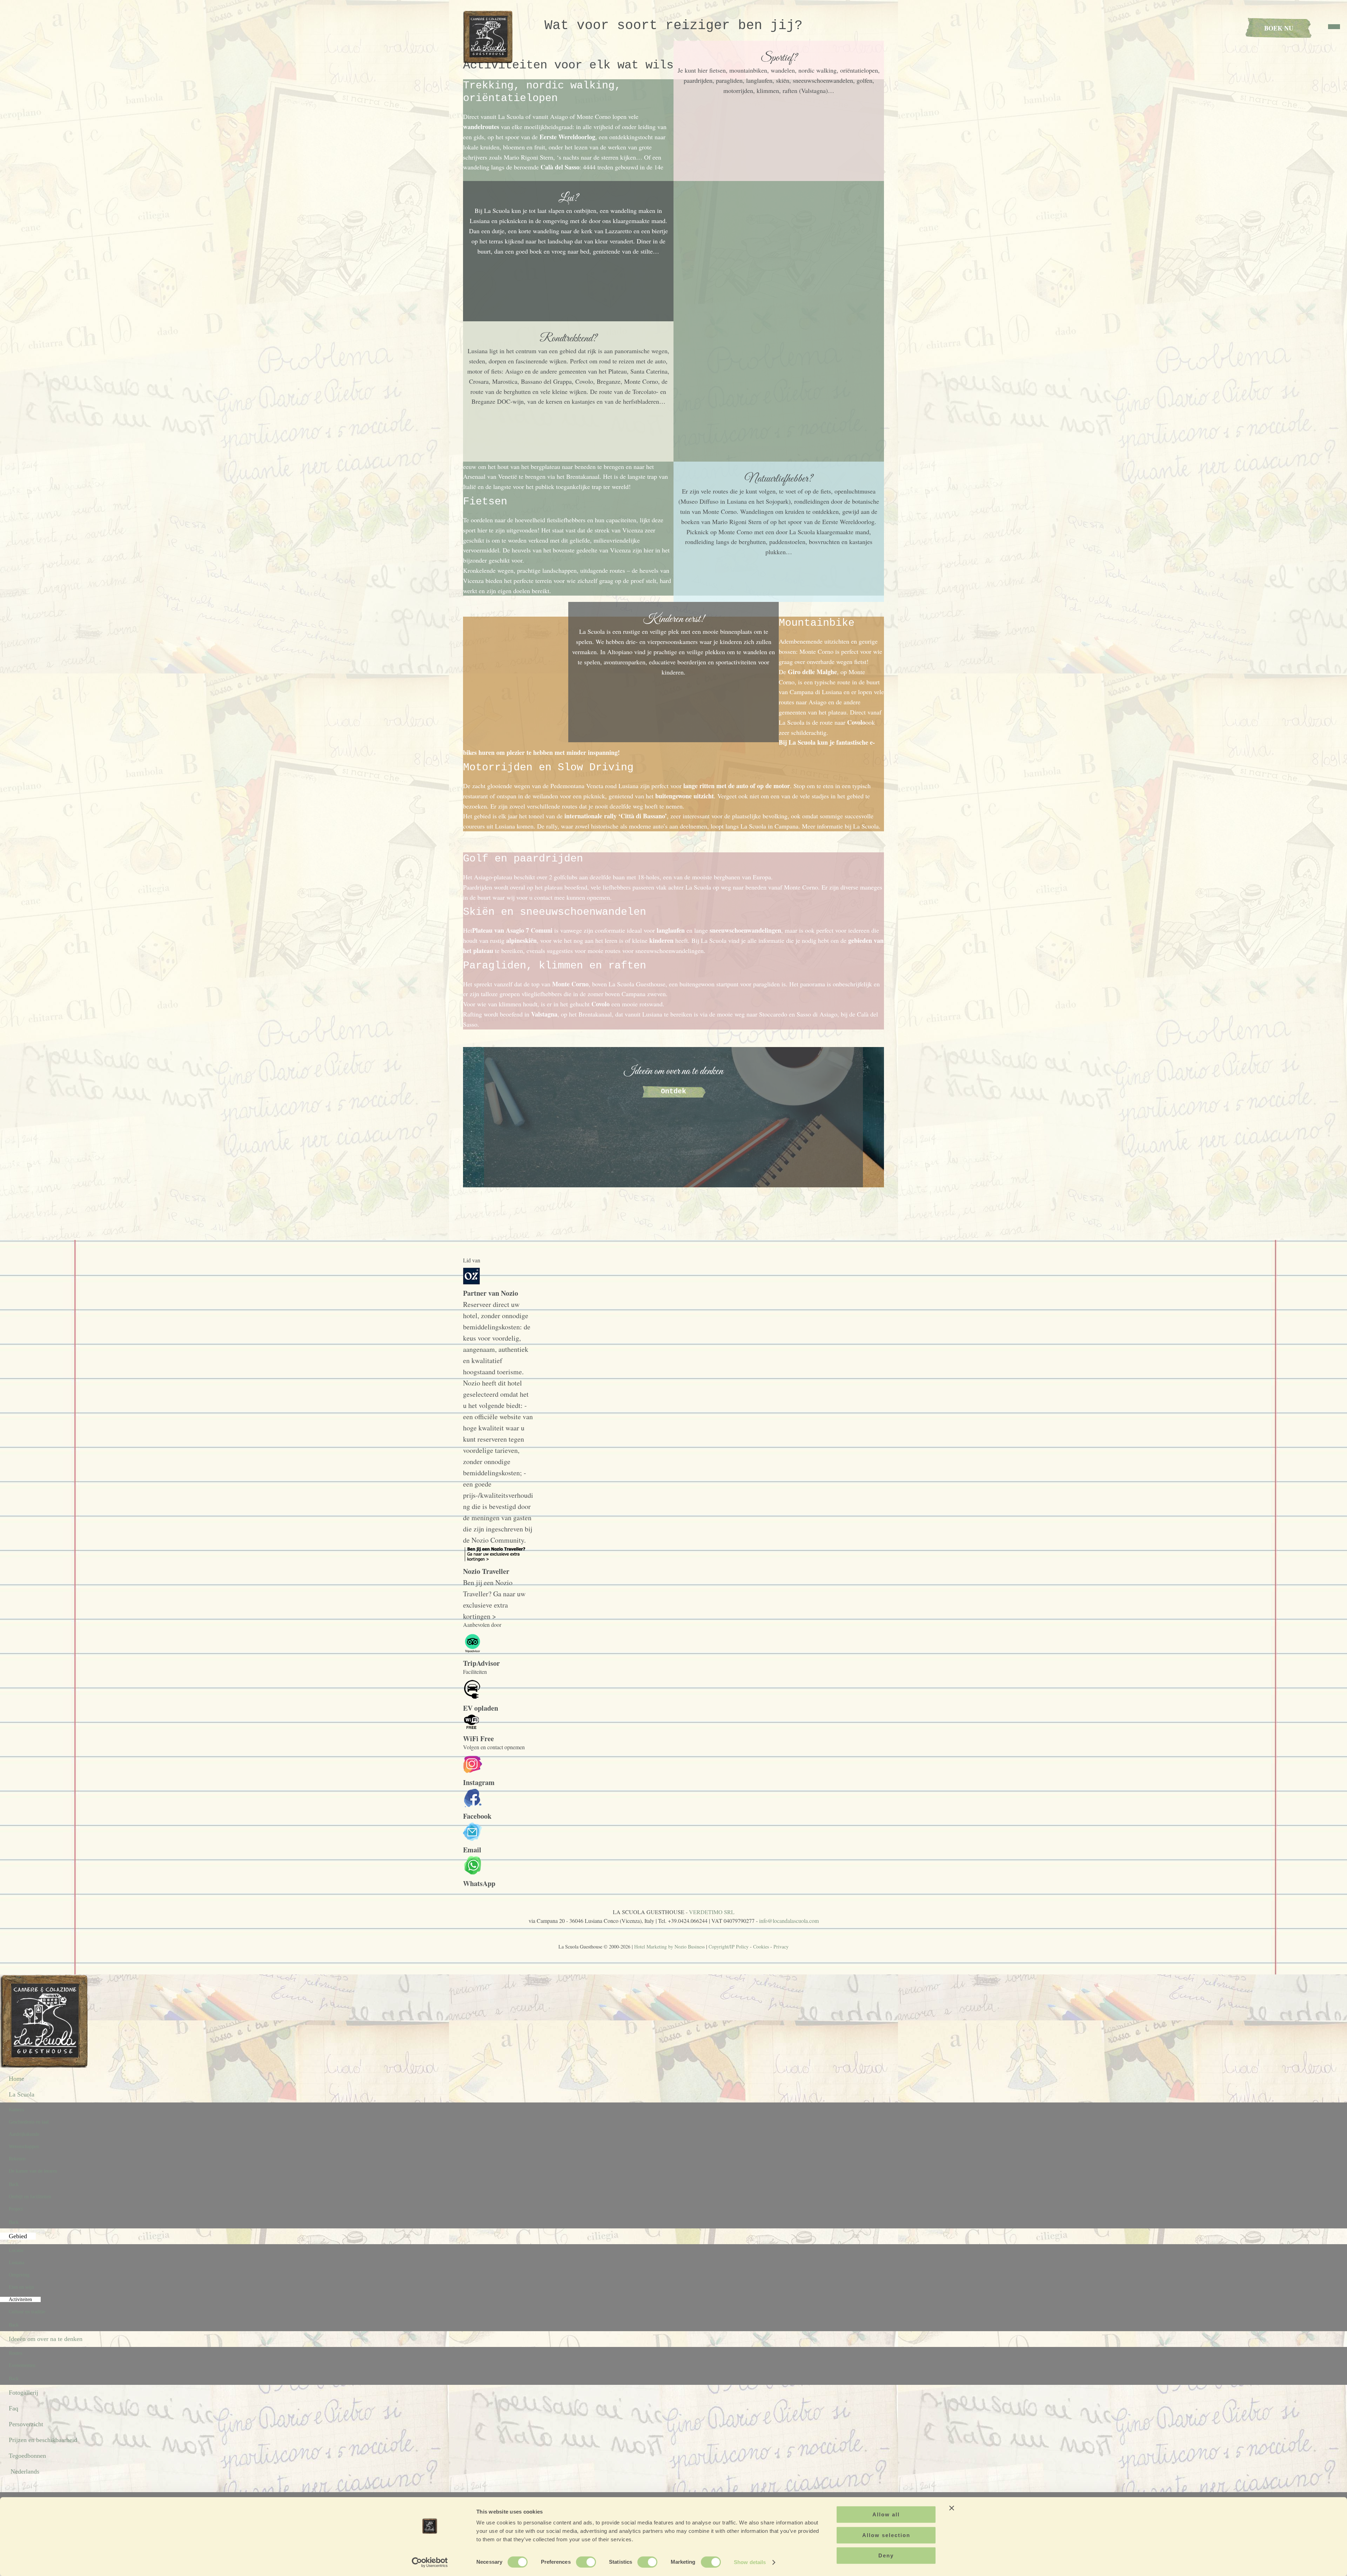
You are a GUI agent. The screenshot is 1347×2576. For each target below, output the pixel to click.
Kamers (16, 2110)
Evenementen (22, 2365)
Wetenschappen (24, 2146)
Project (16, 2209)
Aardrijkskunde (24, 2134)
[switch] (586, 2562)
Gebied (18, 2236)
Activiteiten (20, 2299)
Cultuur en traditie (27, 2312)
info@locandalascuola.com (789, 1921)
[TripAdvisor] (473, 1652)
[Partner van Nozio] (471, 1282)
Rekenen (17, 2159)
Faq (14, 2408)
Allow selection (886, 2535)
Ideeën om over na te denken (46, 2339)
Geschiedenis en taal (29, 2122)
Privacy (781, 1947)
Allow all (886, 2514)
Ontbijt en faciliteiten (30, 2197)
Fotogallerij (24, 2393)
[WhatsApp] (473, 1872)
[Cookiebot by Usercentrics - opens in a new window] (430, 2562)
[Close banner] (952, 2508)
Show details (750, 2562)
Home (16, 2079)
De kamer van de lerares (33, 2171)
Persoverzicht (26, 2424)
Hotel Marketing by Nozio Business (669, 1947)
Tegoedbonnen (27, 2456)
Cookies (761, 1947)
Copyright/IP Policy (729, 1947)
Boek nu (1279, 28)
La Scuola (22, 2094)
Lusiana (16, 2263)
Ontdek (673, 1091)
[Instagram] (473, 1771)
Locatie (16, 2250)
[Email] (473, 1839)
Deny (886, 2555)
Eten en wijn (21, 2287)
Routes (15, 2353)
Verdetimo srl (712, 1912)
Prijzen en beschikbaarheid (43, 2440)
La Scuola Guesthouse (489, 37)
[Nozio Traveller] (496, 1560)
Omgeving (19, 2275)
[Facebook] (473, 1805)
